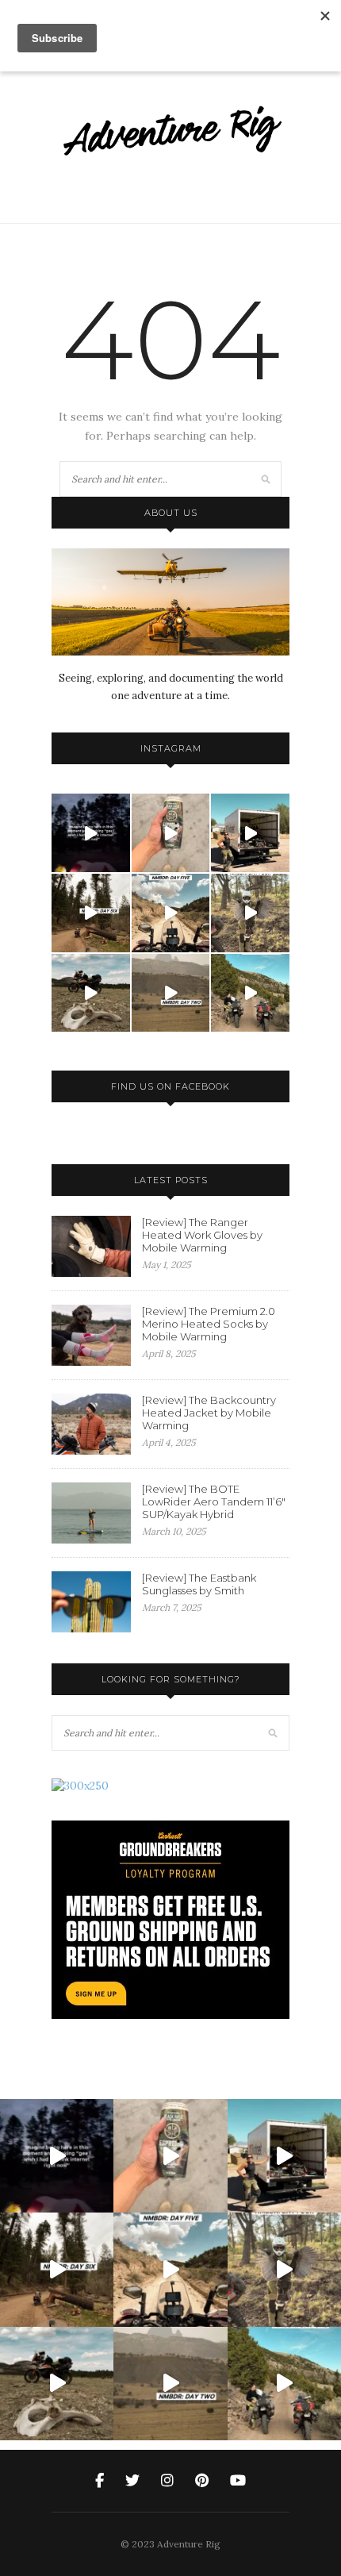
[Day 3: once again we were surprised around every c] (91, 993)
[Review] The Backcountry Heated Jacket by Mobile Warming (209, 1413)
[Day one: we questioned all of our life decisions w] (250, 993)
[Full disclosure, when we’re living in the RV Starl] (91, 833)
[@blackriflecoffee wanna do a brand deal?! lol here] (171, 833)
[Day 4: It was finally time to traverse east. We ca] (250, 913)
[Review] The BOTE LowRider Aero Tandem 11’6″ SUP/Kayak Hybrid (214, 1501)
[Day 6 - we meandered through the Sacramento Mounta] (91, 913)
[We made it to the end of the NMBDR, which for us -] (250, 833)
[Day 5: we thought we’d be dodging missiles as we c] (171, 913)
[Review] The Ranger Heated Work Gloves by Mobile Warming (202, 1235)
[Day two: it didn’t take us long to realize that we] (171, 993)
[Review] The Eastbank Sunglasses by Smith (199, 1584)
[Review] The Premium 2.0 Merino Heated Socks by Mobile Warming (209, 1324)
